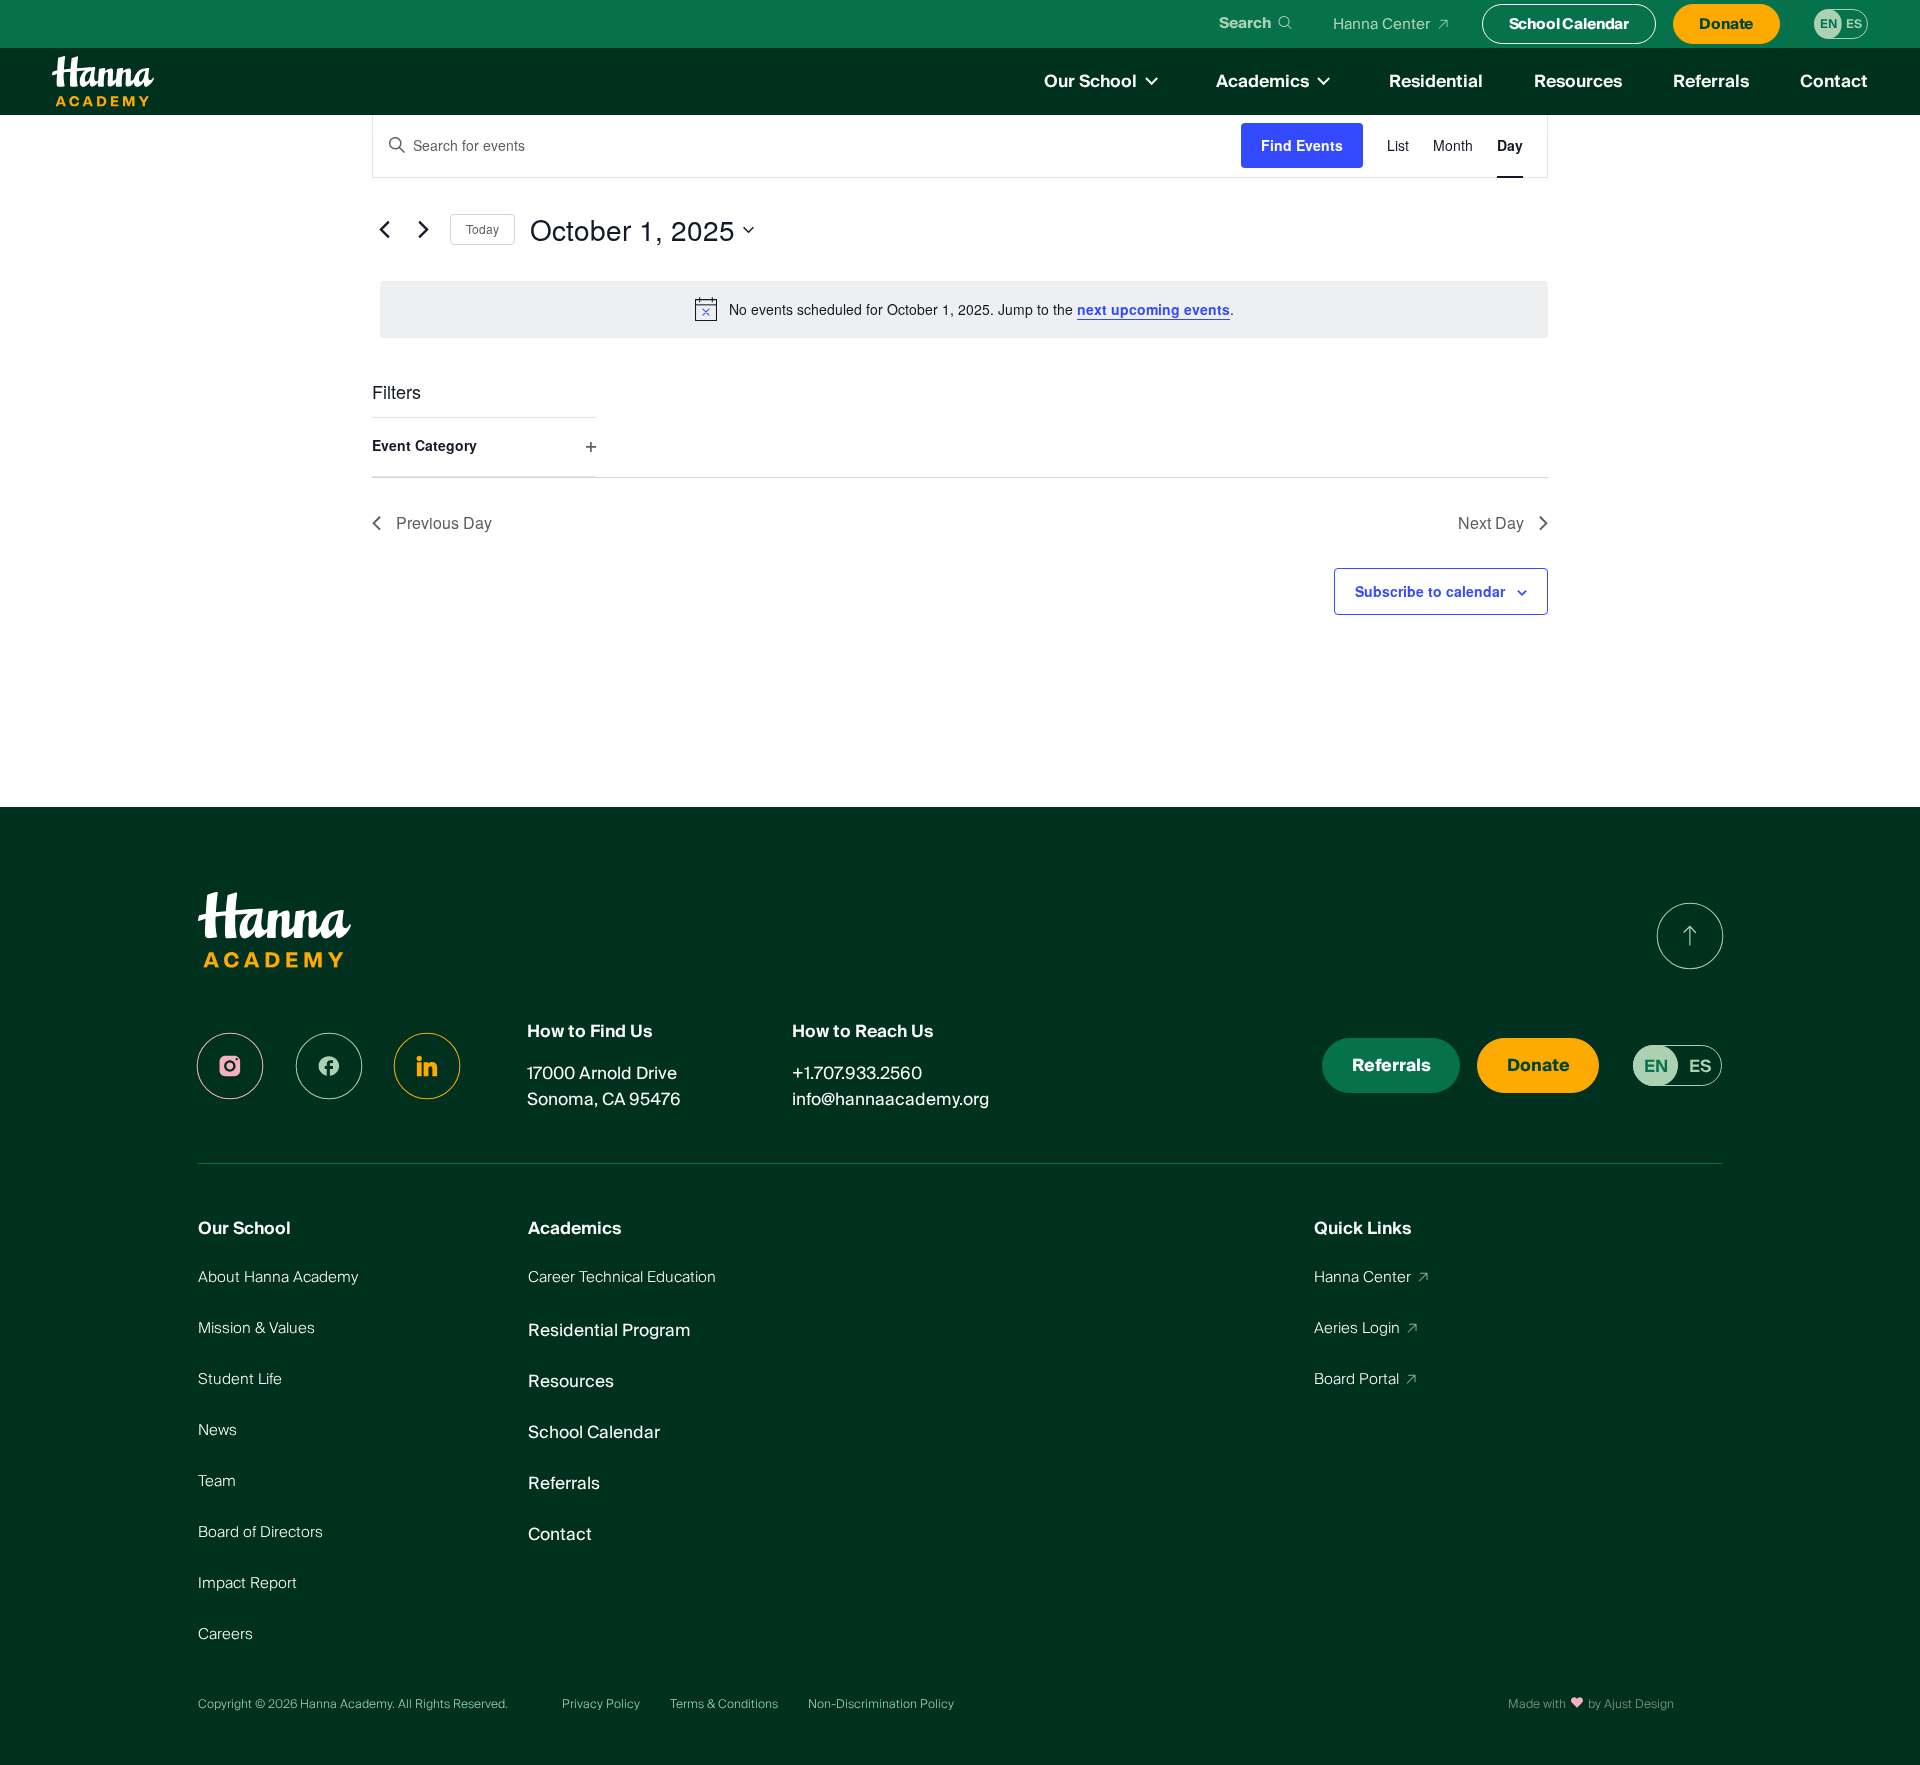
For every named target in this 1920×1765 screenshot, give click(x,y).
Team (217, 1481)
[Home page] (103, 81)
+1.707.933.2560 (857, 1073)
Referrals (1711, 81)
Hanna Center (1382, 24)
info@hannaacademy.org (890, 1099)
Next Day (1491, 522)
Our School (1090, 81)
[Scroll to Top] (1690, 935)
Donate (1726, 24)
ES (1854, 24)
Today (482, 228)
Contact (1834, 81)
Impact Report (247, 1583)
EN (1828, 24)
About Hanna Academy (278, 1277)
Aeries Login (1357, 1328)
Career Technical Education (622, 1277)
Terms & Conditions (724, 1704)
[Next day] (423, 230)
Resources (1578, 81)
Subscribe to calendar (1430, 591)
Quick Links (1362, 1229)
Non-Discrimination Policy (881, 1704)
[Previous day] (384, 230)
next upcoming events (1153, 309)
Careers (225, 1634)
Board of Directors (260, 1532)
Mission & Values (256, 1328)
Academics (1262, 81)
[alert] (964, 309)
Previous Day (444, 522)
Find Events (1302, 145)
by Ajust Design (1631, 1704)
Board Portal (1356, 1379)
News (217, 1430)
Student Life (240, 1379)
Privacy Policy (601, 1704)
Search (1245, 23)
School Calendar (1569, 24)
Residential (1436, 81)
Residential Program (609, 1330)
